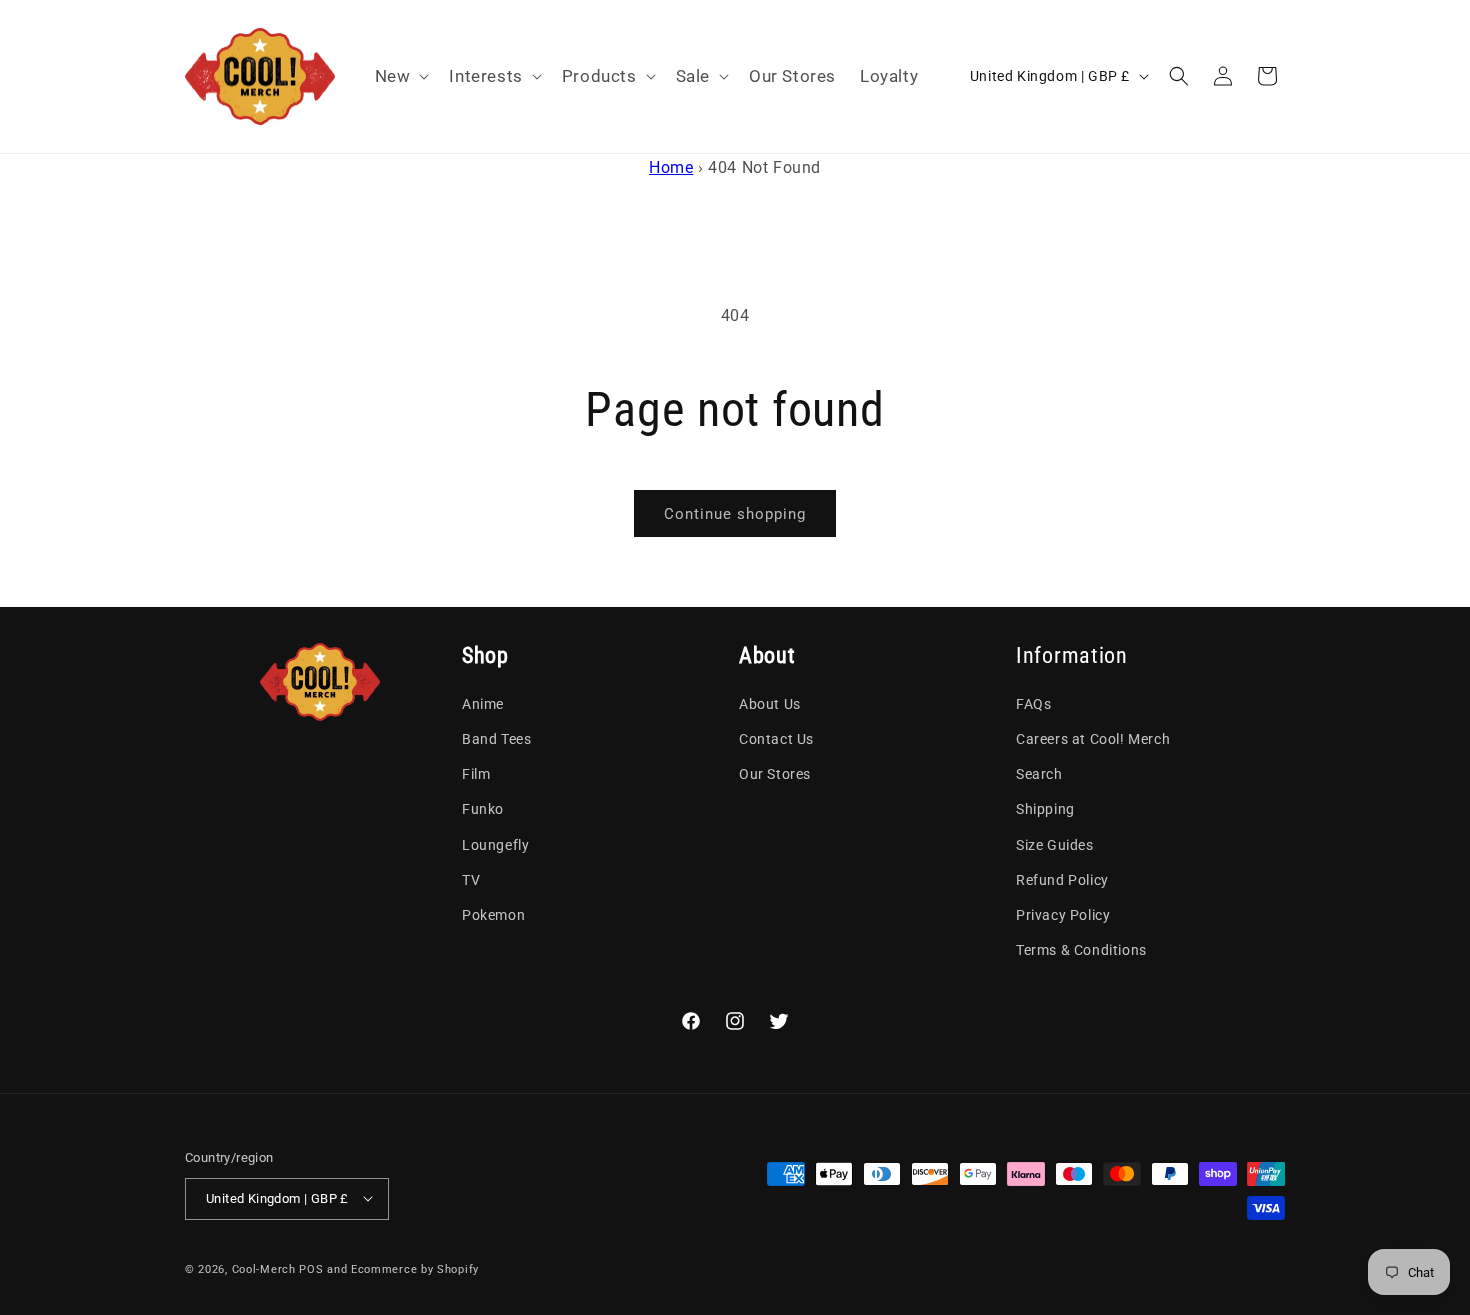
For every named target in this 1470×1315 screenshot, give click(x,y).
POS (311, 1268)
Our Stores (775, 775)
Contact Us (776, 740)
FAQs (1033, 704)
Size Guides (1055, 845)
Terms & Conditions (1081, 951)
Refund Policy (1062, 880)
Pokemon (493, 915)
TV (471, 880)
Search (1039, 775)
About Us (770, 704)
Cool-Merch (264, 1268)
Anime (483, 704)
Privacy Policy (1063, 915)
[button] (400, 76)
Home (671, 167)
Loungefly (495, 845)
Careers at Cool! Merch (1093, 740)
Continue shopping (735, 514)
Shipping (1045, 810)
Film (476, 775)
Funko (483, 810)
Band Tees (496, 740)
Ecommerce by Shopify (415, 1268)
